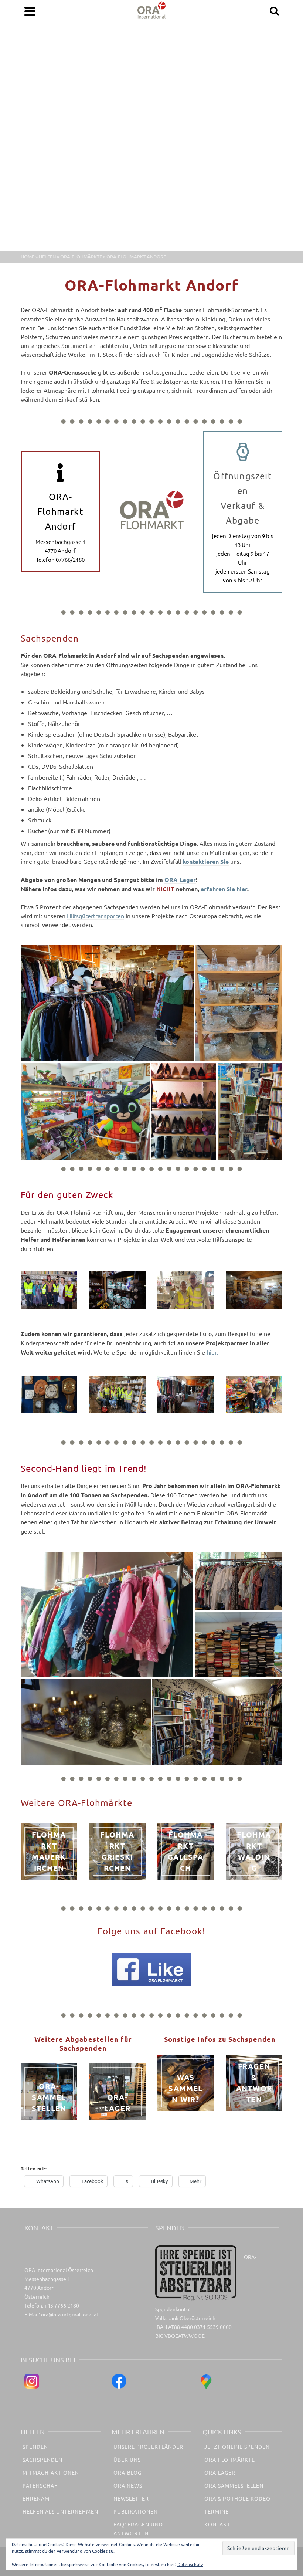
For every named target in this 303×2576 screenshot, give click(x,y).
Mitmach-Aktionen (51, 2472)
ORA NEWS (128, 2485)
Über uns (127, 2460)
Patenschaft (42, 2485)
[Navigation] (30, 11)
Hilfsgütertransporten (96, 916)
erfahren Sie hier (224, 889)
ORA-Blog (127, 2472)
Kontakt (217, 2524)
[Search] (274, 11)
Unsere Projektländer (148, 2447)
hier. (212, 1352)
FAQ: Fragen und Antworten (138, 2529)
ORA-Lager (180, 880)
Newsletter (131, 2498)
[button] (107, 1003)
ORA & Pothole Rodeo (237, 2498)
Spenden (35, 2447)
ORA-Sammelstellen (234, 2485)
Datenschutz (190, 2564)
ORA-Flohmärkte (230, 2460)
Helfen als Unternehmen (60, 2511)
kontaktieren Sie (206, 861)
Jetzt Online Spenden (237, 2447)
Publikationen (136, 2511)
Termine (217, 2511)
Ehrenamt (38, 2498)
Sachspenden (42, 2460)
